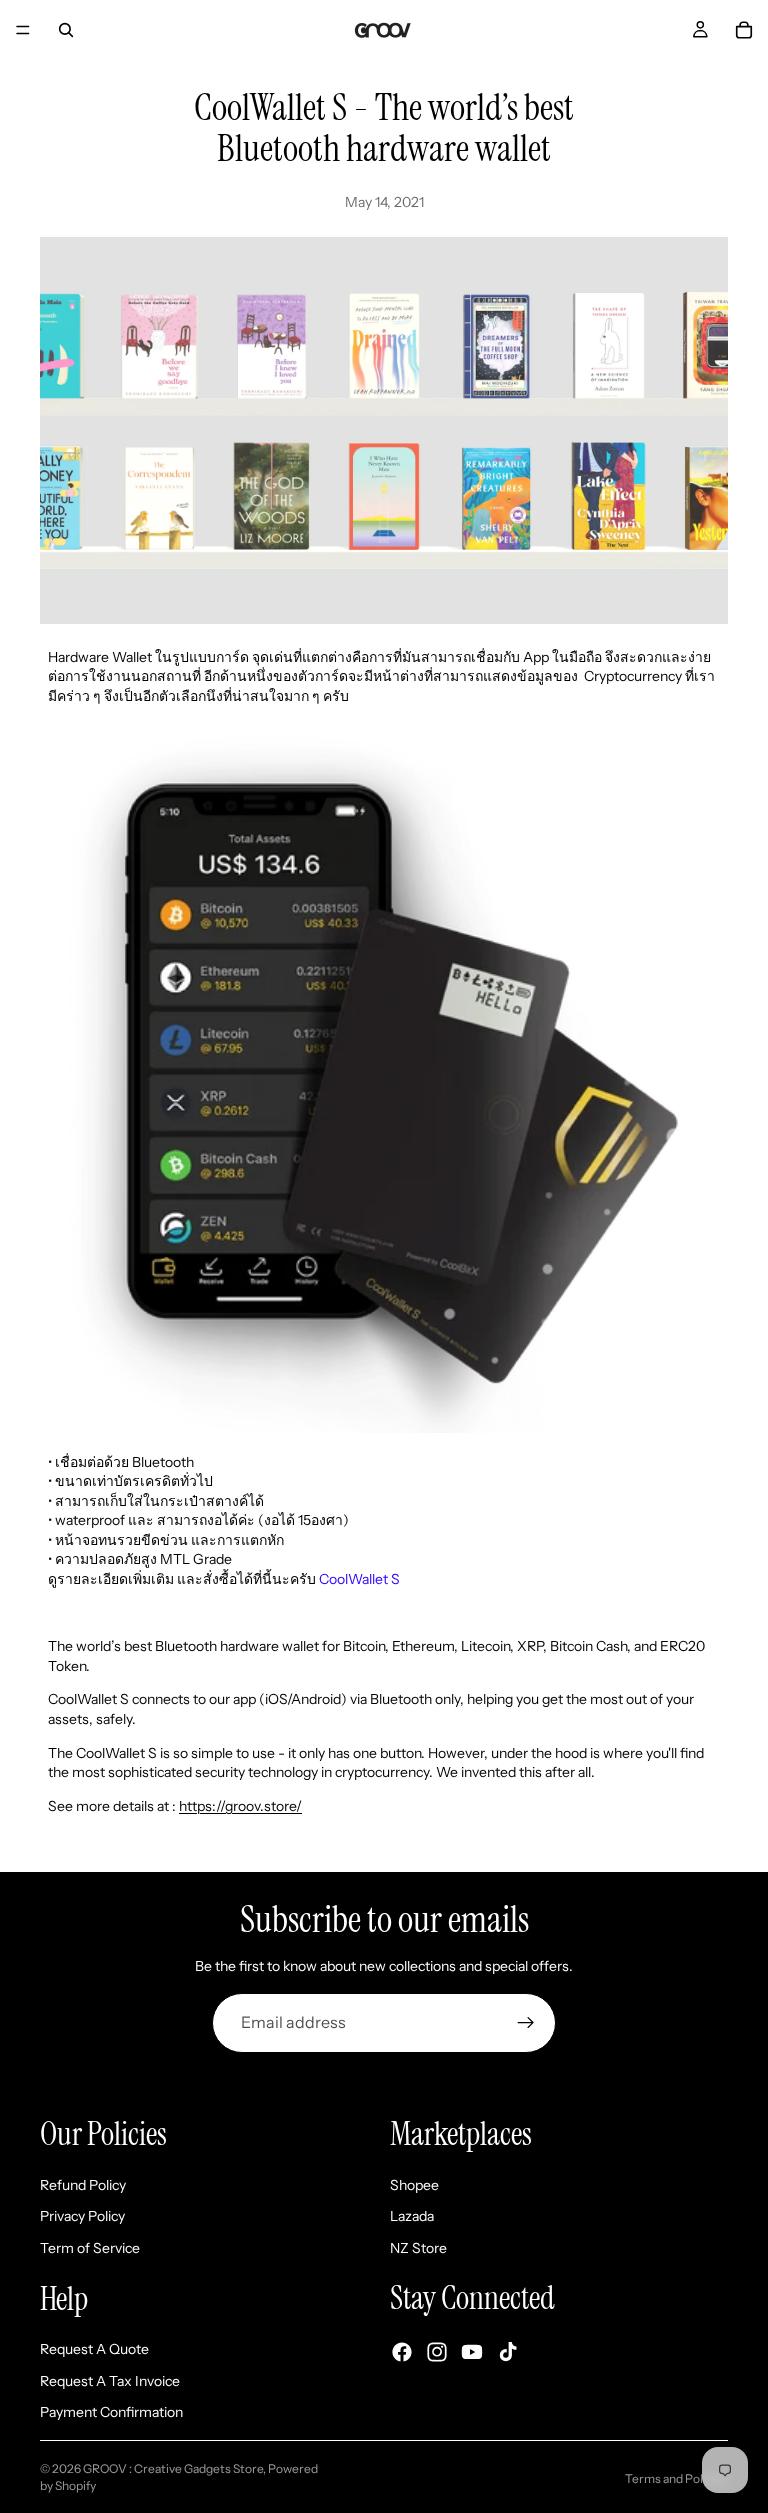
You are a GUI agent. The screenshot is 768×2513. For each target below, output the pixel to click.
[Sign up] (526, 2023)
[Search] (66, 30)
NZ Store (418, 2247)
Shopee (414, 2184)
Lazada (412, 2216)
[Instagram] (437, 2351)
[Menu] (23, 30)
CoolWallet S (359, 1579)
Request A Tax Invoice (110, 2380)
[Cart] (744, 30)
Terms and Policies (676, 2478)
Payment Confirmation (111, 2412)
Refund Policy (83, 2184)
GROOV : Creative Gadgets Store (173, 2468)
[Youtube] (472, 2351)
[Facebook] (402, 2351)
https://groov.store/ (240, 1806)
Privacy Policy (82, 2216)
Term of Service (90, 2247)
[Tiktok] (508, 2351)
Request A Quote (94, 2349)
